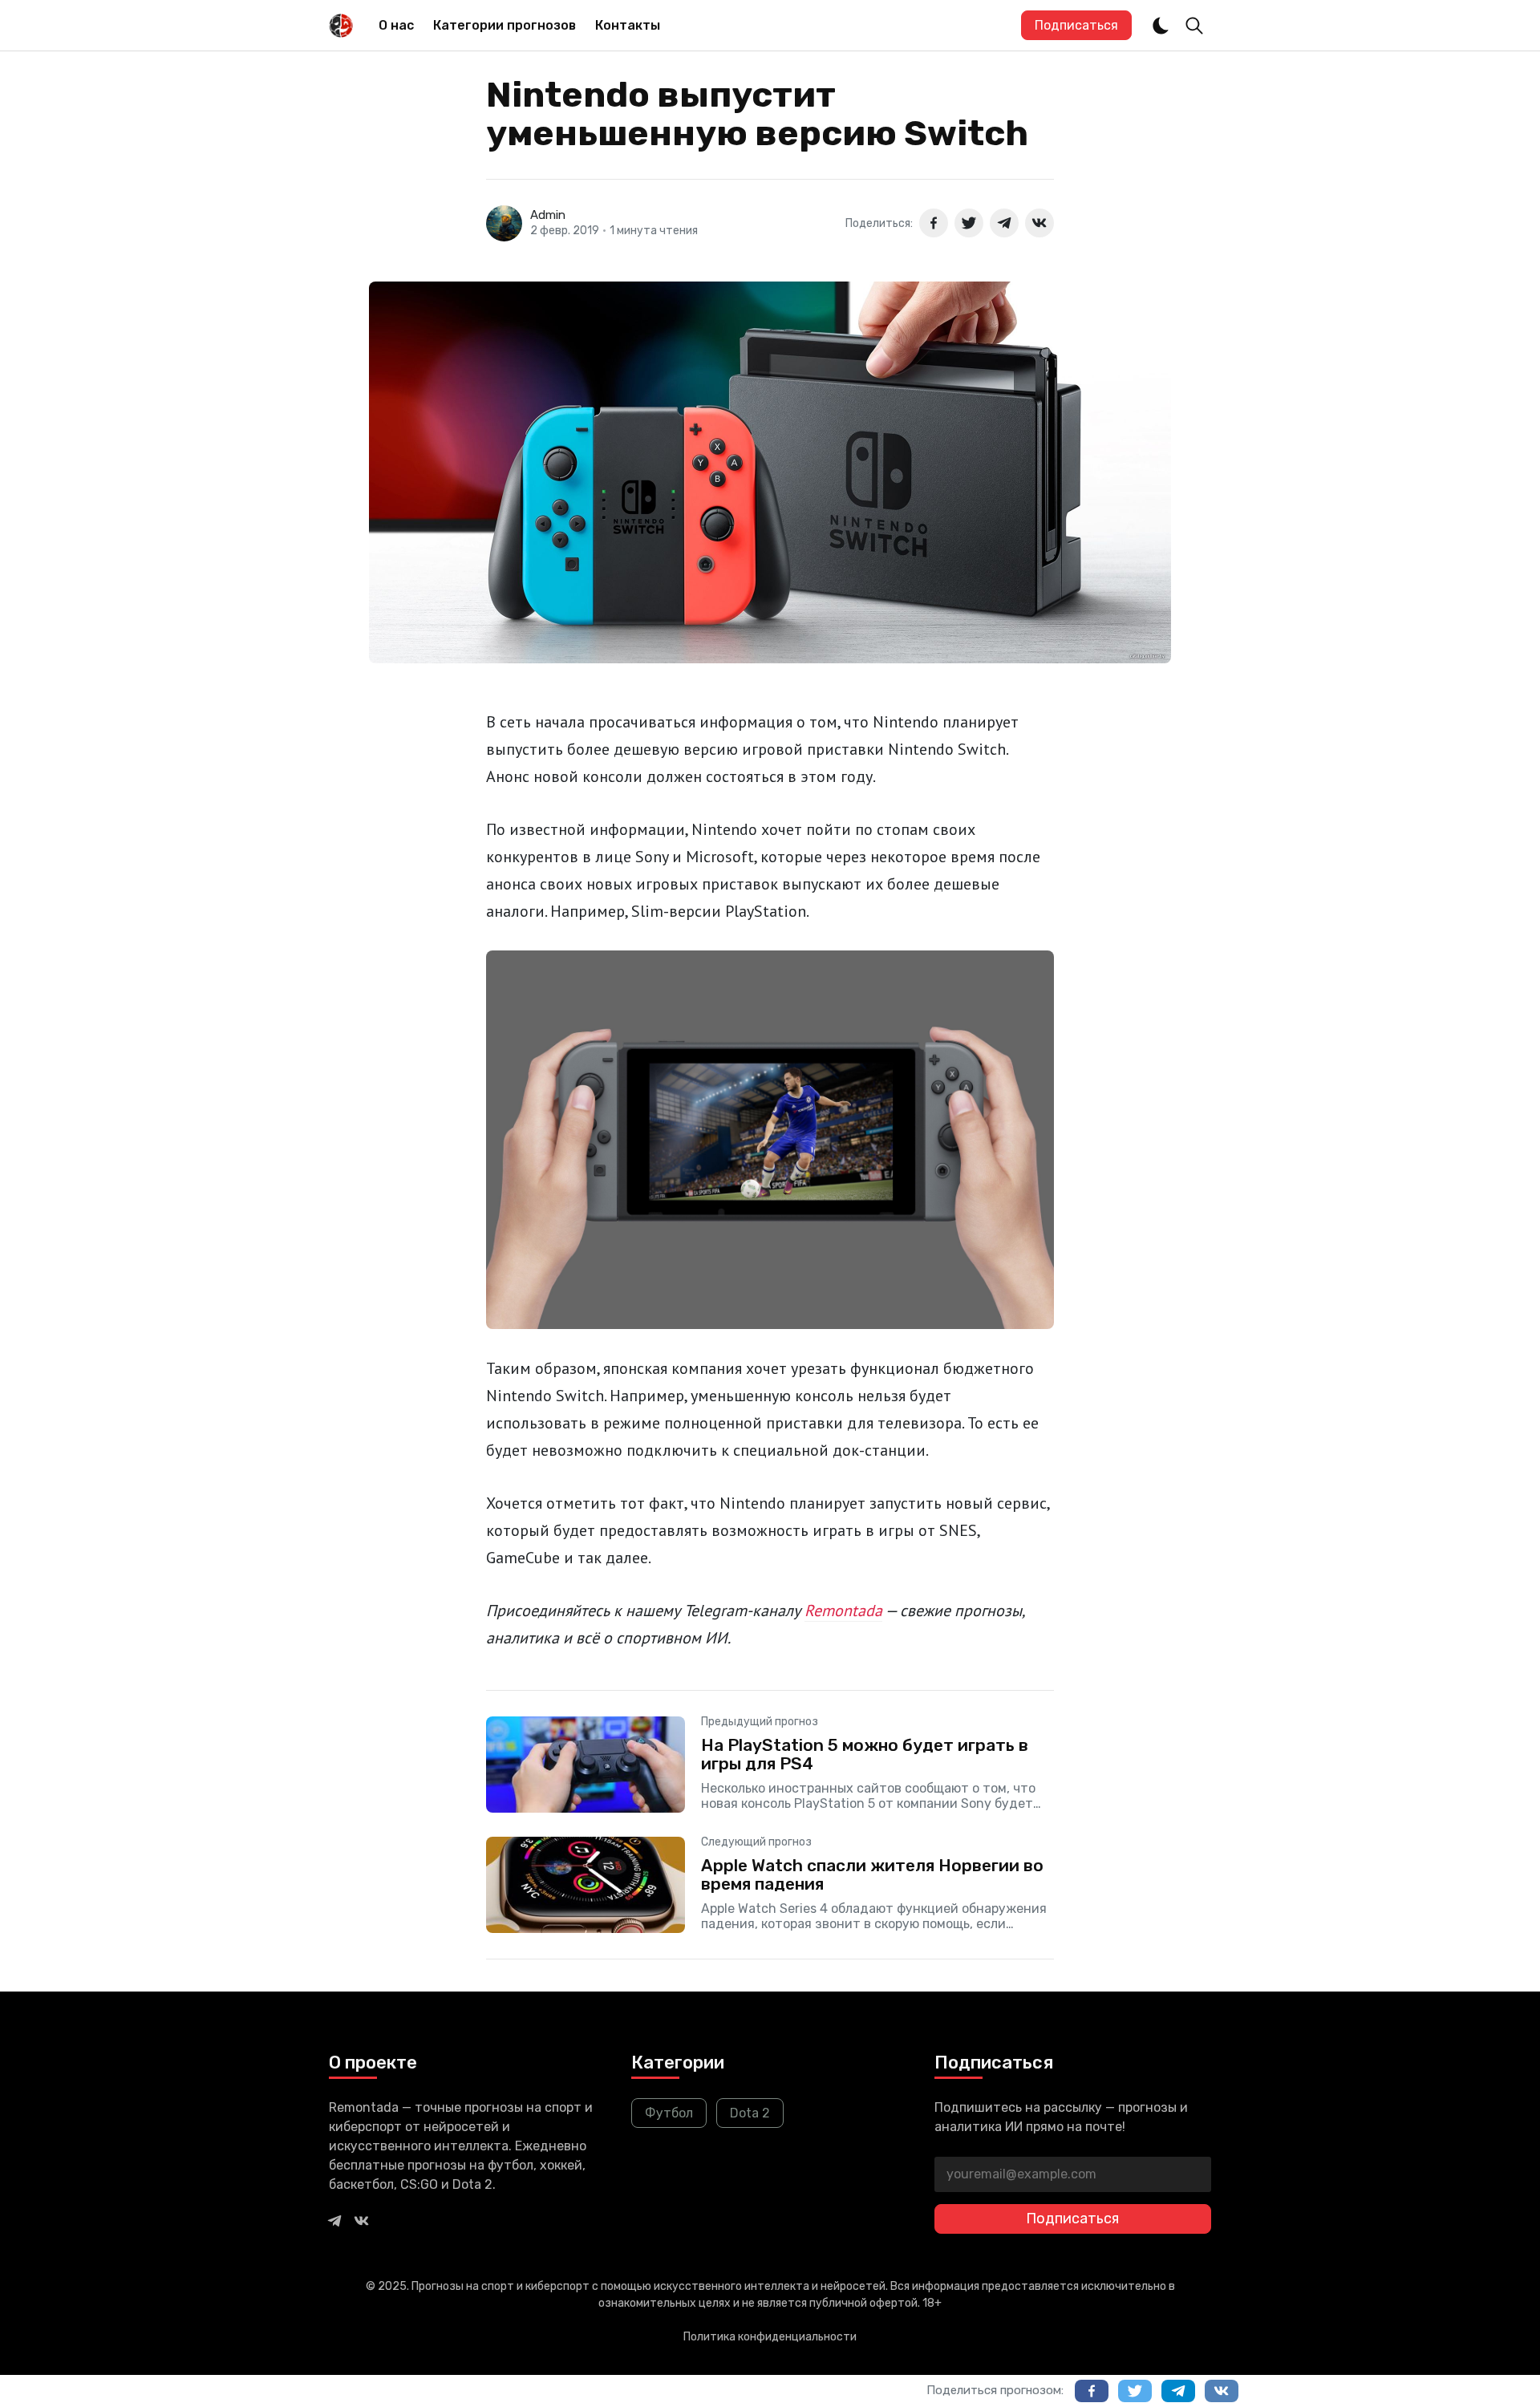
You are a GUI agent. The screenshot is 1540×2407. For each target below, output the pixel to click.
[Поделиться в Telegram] (1004, 223)
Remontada (843, 1611)
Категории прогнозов (505, 25)
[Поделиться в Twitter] (969, 223)
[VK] (362, 2220)
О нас (396, 25)
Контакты (628, 25)
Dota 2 (750, 2113)
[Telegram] (334, 2220)
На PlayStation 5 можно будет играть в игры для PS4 (865, 1754)
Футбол (669, 2113)
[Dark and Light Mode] (1161, 26)
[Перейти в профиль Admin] (504, 223)
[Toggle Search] (1194, 26)
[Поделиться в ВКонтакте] (1039, 223)
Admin (548, 215)
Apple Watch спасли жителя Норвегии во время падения (872, 1874)
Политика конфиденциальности (770, 2337)
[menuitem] (396, 26)
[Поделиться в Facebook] (934, 223)
